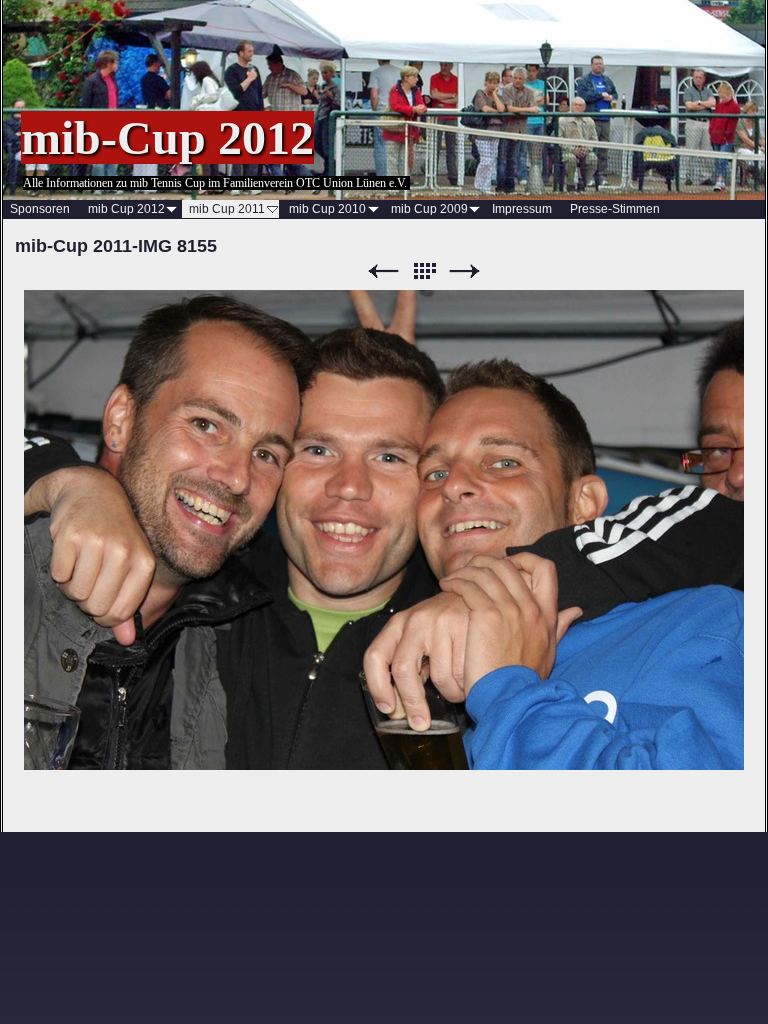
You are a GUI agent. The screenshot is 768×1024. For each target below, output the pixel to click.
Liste (424, 271)
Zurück (383, 271)
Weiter (465, 271)
